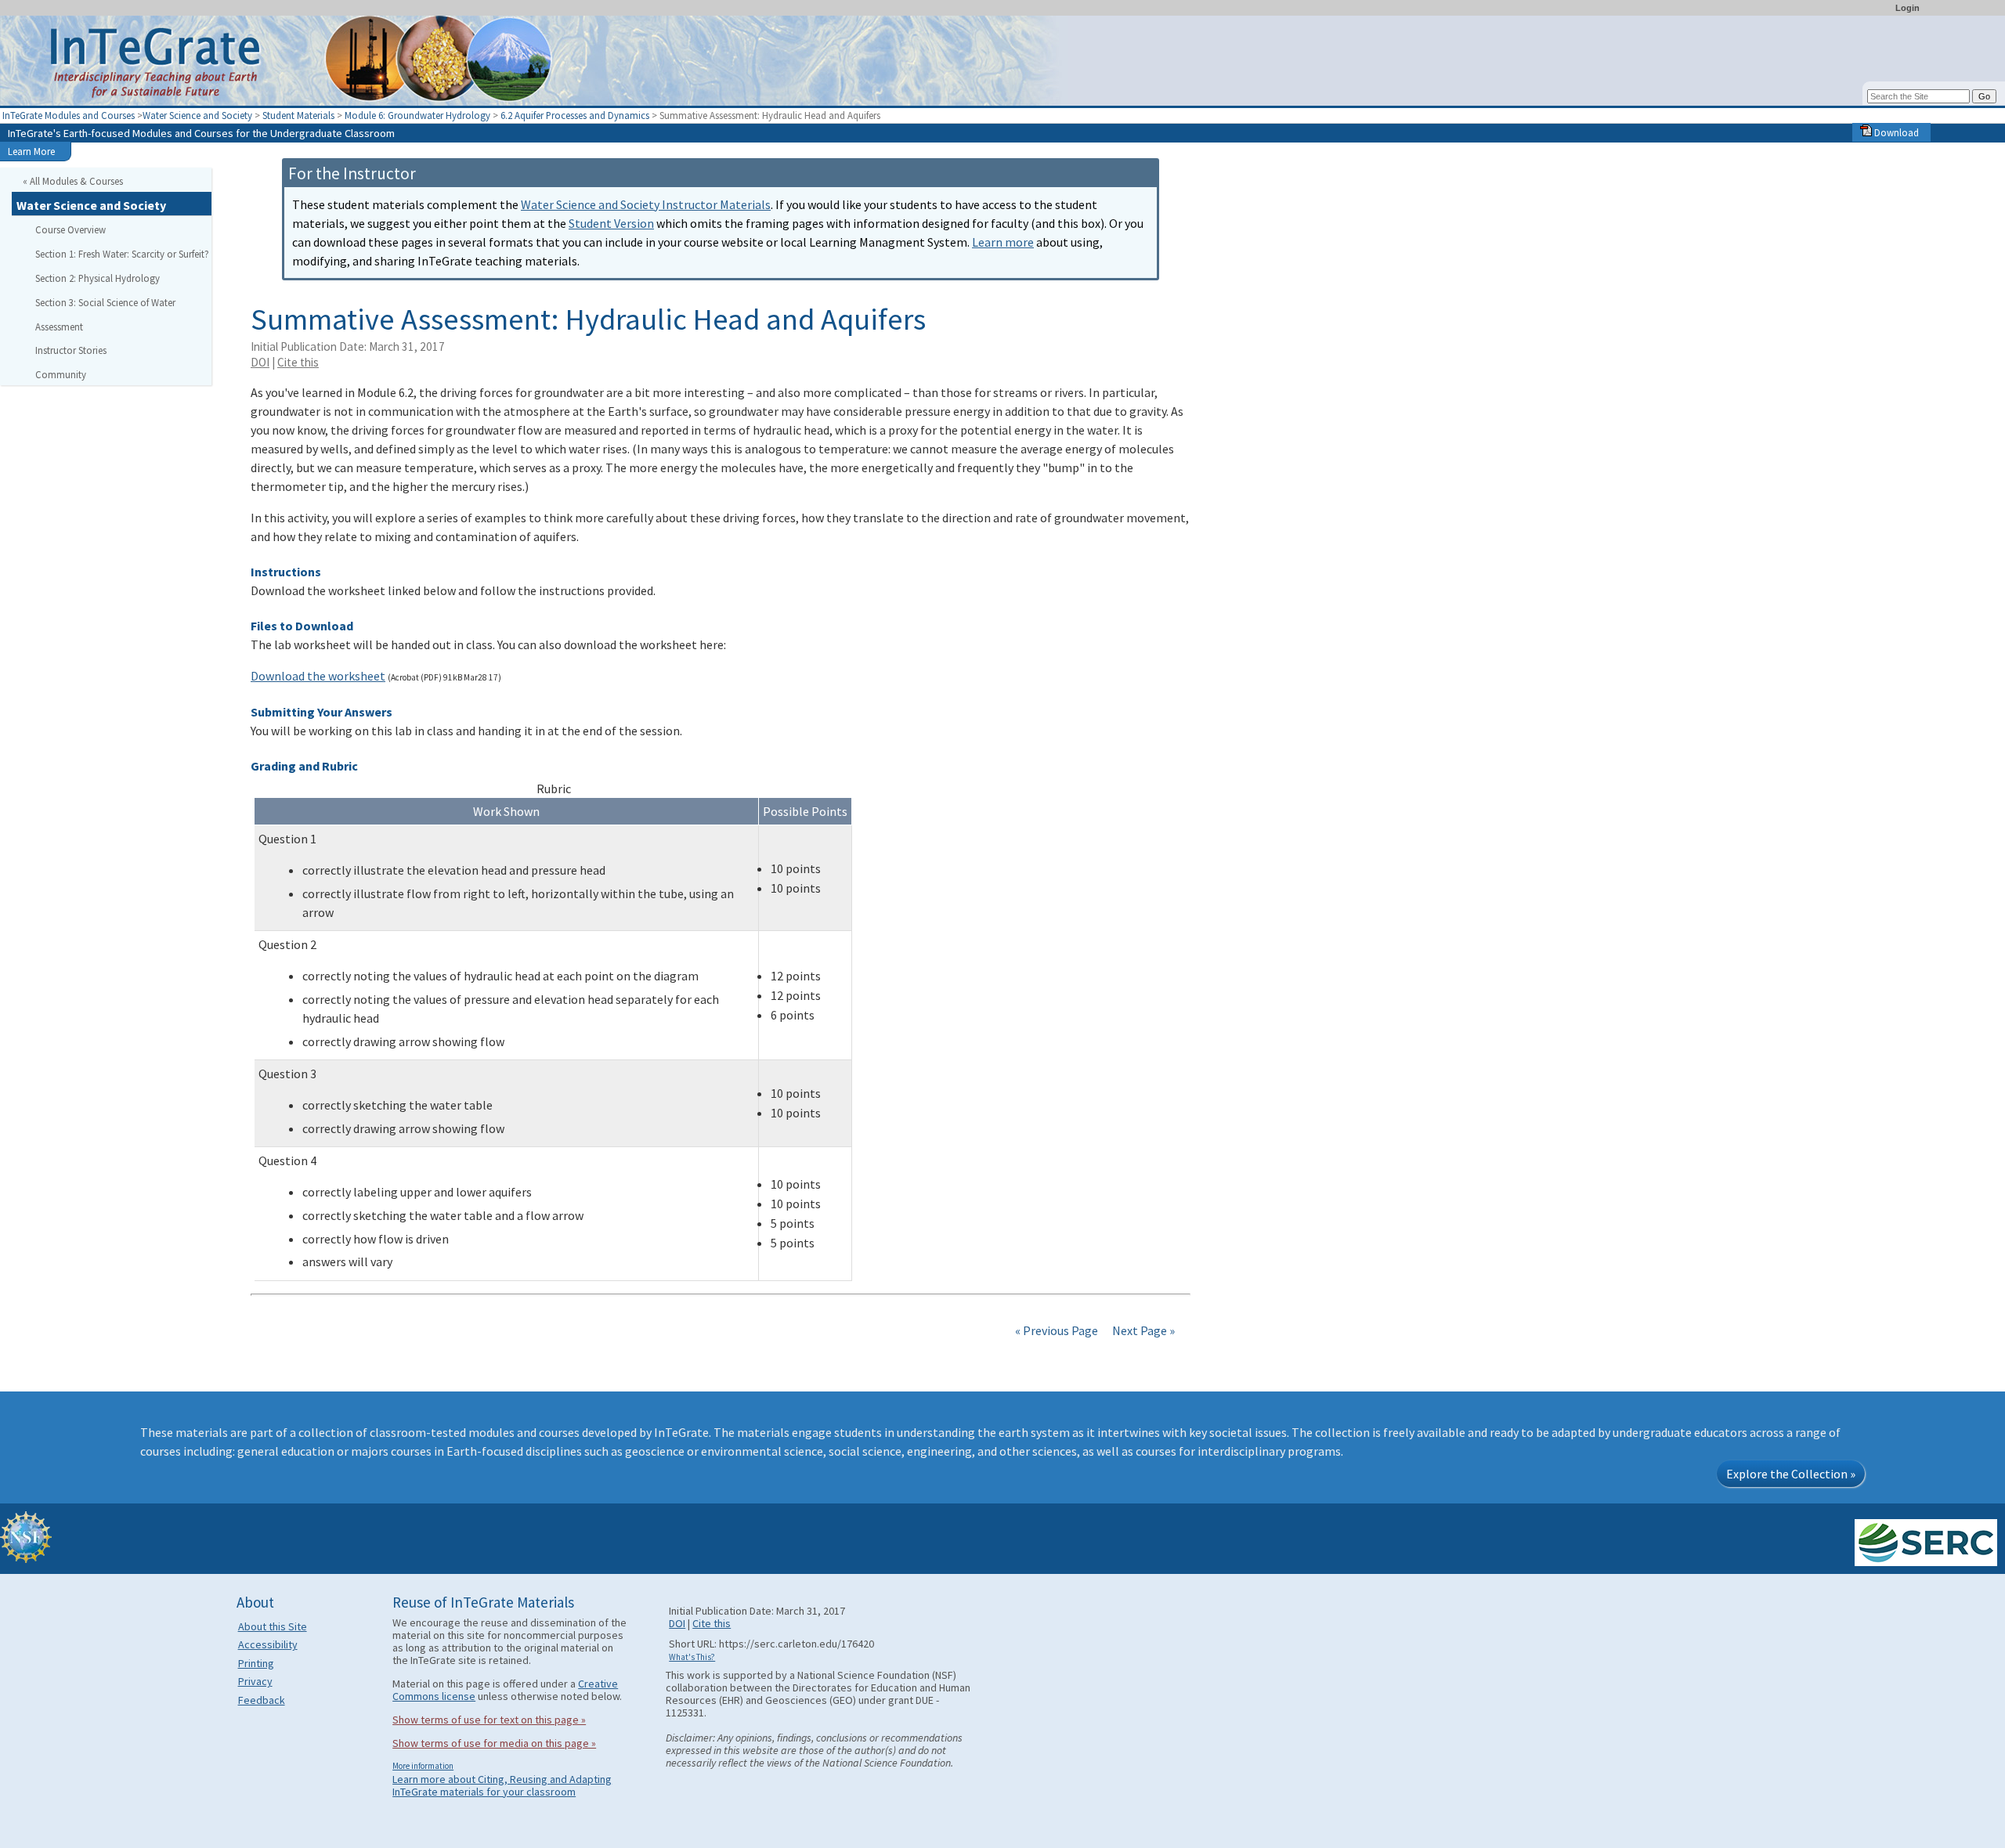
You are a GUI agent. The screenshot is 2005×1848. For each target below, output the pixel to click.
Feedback (262, 1700)
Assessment (59, 327)
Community (61, 374)
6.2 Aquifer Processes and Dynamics (576, 115)
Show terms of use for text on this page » (489, 1720)
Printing (256, 1663)
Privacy (255, 1681)
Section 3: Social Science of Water (105, 302)
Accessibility (268, 1644)
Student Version (611, 223)
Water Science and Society (197, 115)
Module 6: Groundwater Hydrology (419, 115)
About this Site (273, 1626)
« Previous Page (1057, 1330)
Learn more (1003, 242)
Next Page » (1142, 1330)
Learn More (31, 151)
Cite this (298, 362)
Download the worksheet (318, 676)
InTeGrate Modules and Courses (69, 115)
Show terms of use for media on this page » (494, 1743)
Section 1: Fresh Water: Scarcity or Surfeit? (122, 254)
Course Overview (70, 229)
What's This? (692, 1657)
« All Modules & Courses (73, 181)
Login (1907, 8)
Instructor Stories (71, 350)
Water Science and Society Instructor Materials (646, 204)
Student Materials (298, 115)
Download (1895, 132)
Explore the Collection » (1791, 1474)
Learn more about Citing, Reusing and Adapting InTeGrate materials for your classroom (502, 1785)
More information (423, 1766)
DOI (260, 362)
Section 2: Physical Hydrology (98, 278)
